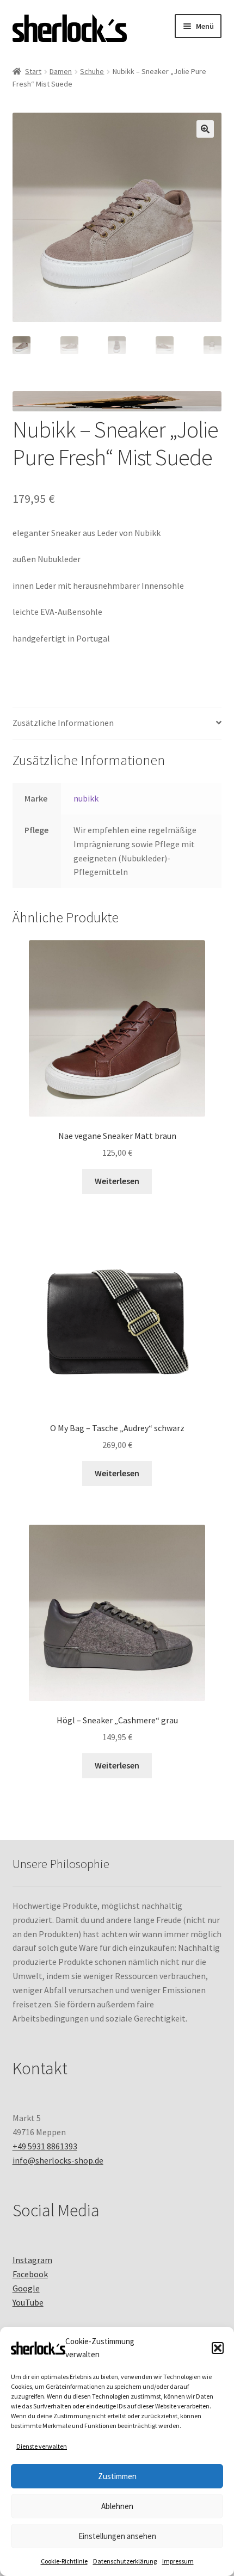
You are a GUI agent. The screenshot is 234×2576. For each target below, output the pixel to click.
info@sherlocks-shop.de (58, 2160)
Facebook (30, 2274)
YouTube (28, 2302)
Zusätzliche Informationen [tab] (63, 723)
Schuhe (92, 71)
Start (33, 71)
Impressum (178, 2561)
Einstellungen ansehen (117, 2536)
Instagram (32, 2260)
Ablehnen (117, 2506)
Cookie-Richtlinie (64, 2561)
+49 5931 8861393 (45, 2146)
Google (26, 2288)
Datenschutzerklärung (125, 2561)
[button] (218, 2348)
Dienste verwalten (42, 2446)
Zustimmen (117, 2476)
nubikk (86, 798)
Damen (61, 71)
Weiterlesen (117, 1181)
